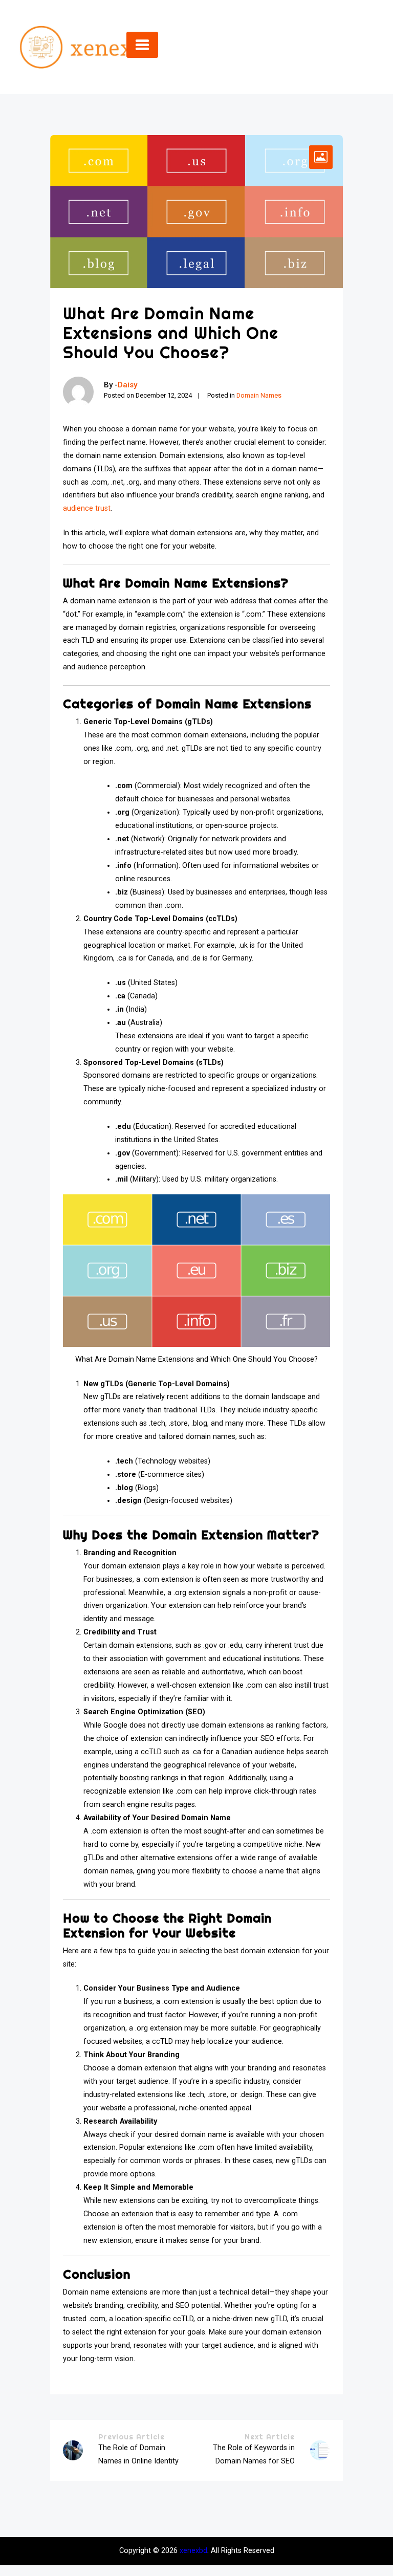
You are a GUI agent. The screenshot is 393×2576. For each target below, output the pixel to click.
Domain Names (259, 395)
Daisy (127, 385)
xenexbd (193, 2551)
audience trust (87, 508)
